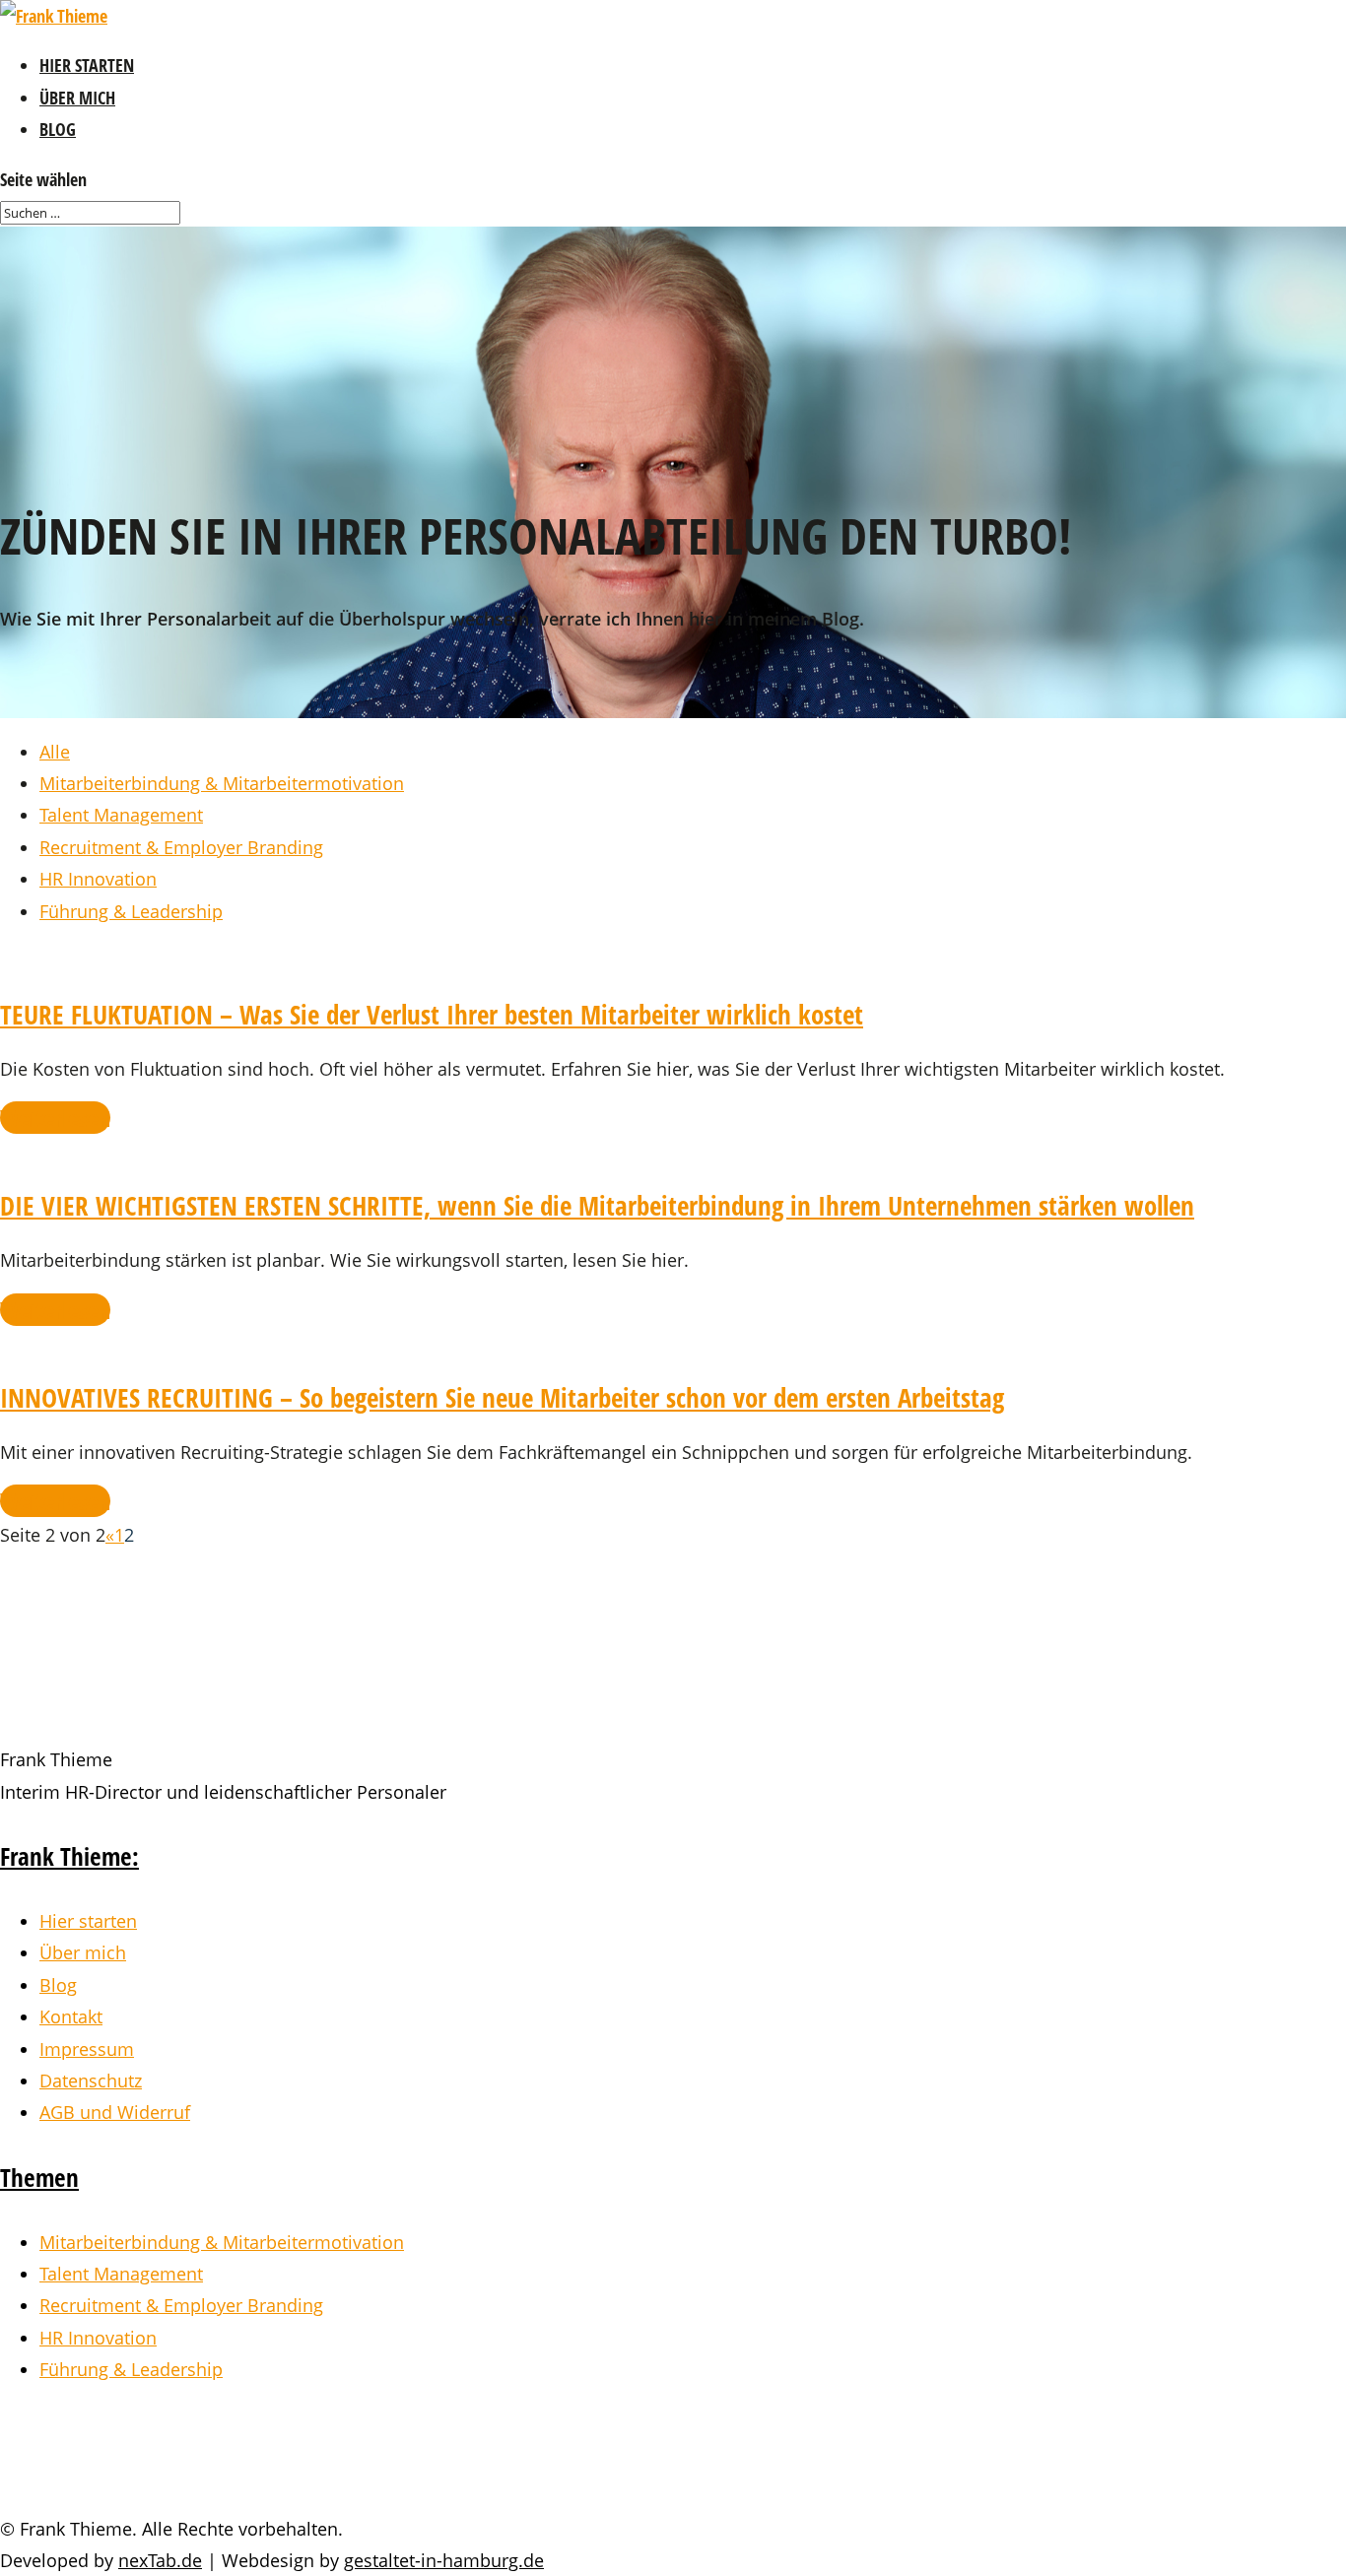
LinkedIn (103, 2464)
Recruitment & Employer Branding (181, 847)
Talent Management (121, 815)
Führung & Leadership (131, 911)
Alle (55, 752)
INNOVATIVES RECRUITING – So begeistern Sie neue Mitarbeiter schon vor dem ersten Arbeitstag (502, 1397)
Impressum (87, 2049)
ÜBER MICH (77, 98)
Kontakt (71, 2016)
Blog (58, 1985)
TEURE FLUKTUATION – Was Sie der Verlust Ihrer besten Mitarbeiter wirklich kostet (432, 1014)
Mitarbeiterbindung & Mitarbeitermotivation (222, 783)
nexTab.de (160, 2560)
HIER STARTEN (87, 65)
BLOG (58, 129)
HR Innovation (98, 879)
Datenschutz (91, 2081)
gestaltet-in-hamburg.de (444, 2560)
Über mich (83, 1952)
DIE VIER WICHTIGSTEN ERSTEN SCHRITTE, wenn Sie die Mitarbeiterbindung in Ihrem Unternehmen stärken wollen (597, 1205)
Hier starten (88, 1921)
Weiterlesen (55, 1118)
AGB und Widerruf (115, 2112)
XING (76, 2433)
